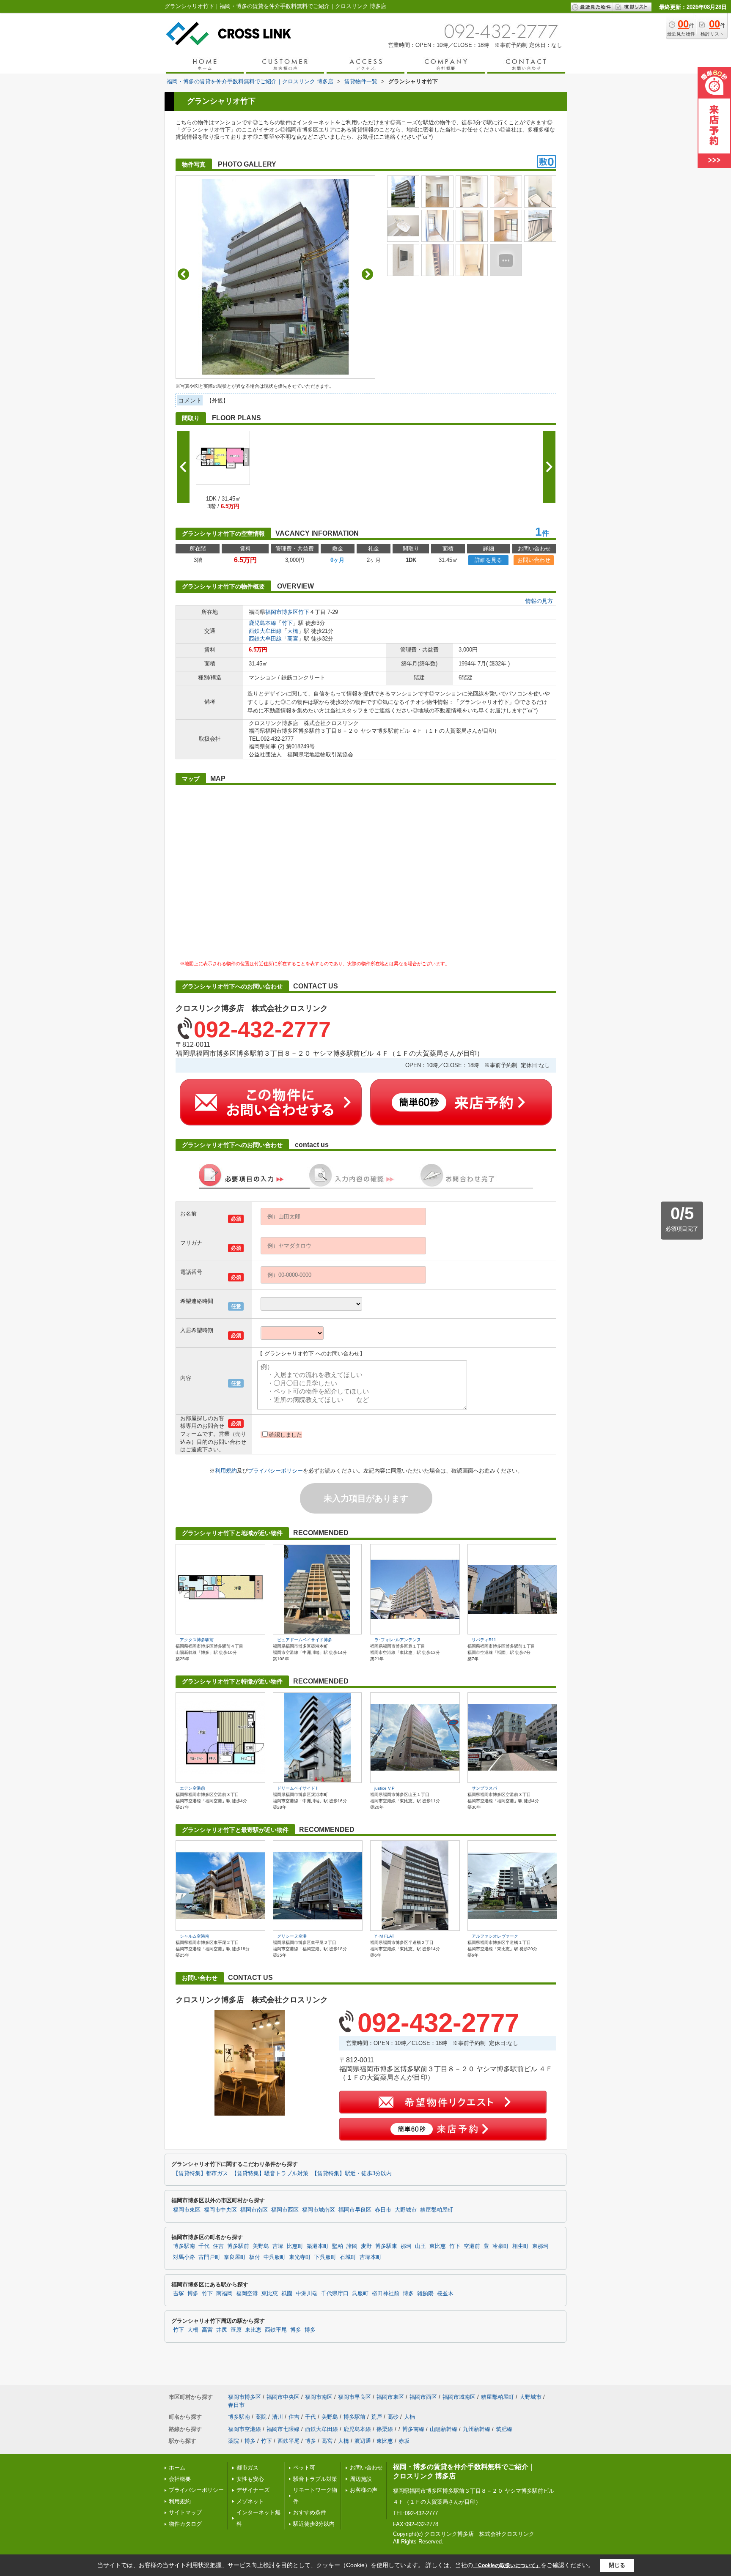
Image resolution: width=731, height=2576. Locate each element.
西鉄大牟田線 (265, 631)
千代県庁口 (335, 2294)
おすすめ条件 (310, 2512)
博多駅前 (238, 2246)
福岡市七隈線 (283, 2429)
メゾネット (250, 2501)
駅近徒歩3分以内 (314, 2524)
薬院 (261, 2417)
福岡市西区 (285, 2210)
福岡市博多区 (282, 612)
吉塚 (278, 2246)
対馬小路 (184, 2257)
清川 (278, 2417)
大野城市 (406, 2210)
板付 (255, 2257)
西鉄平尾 (276, 2330)
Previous (183, 274)
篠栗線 (385, 2429)
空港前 (472, 2246)
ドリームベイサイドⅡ (298, 1788)
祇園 (287, 2294)
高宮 (293, 639)
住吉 (218, 2246)
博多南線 (413, 2429)
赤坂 (404, 2441)
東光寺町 (300, 2257)
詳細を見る (488, 560)
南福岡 (224, 2294)
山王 (420, 2246)
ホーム (177, 2468)
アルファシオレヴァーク (495, 1936)
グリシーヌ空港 (292, 1936)
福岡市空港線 (245, 2429)
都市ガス (247, 2468)
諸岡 (352, 2246)
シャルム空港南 (195, 1936)
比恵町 (295, 2246)
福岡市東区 (187, 2210)
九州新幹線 (477, 2429)
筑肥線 (504, 2429)
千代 (204, 2246)
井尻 (222, 2330)
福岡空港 (247, 2294)
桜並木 (445, 2294)
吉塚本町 (371, 2257)
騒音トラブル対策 (315, 2479)
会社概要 (180, 2479)
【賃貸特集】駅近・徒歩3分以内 (352, 2174)
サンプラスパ (484, 1788)
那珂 (406, 2246)
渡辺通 (363, 2441)
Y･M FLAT (384, 1936)
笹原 (236, 2330)
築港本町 (318, 2246)
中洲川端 (307, 2294)
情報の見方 (539, 601)
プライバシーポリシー (275, 1471)
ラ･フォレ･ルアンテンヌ (398, 1640)
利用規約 (226, 1471)
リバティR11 (484, 1640)
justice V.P (385, 1788)
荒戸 (376, 2417)
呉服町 (360, 2294)
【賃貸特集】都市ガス (201, 2174)
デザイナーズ (253, 2490)
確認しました (286, 1435)
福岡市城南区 (319, 2210)
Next (367, 274)
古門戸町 (209, 2257)
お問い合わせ (534, 560)
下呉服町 (325, 2257)
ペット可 (304, 2468)
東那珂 (540, 2246)
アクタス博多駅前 (197, 1640)
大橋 (293, 631)
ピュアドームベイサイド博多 (305, 1640)
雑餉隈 (425, 2294)
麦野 (366, 2246)
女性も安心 (250, 2479)
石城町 (348, 2257)
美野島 (261, 2246)
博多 (193, 2294)
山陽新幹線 (444, 2429)
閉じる (617, 2565)
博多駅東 (386, 2246)
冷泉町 (501, 2246)
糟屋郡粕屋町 (437, 2210)
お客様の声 (364, 2490)
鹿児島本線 (262, 623)
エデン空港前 (192, 1788)
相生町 (521, 2246)
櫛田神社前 (386, 2294)
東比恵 (438, 2246)
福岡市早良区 (355, 2210)
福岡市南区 (254, 2210)
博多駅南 (184, 2246)
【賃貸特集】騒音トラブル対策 (270, 2174)
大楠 (409, 2417)
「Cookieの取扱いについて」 (507, 2565)
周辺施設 (361, 2479)
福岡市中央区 (220, 2210)
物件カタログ (185, 2524)
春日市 (383, 2210)
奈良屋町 (235, 2257)
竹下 (304, 612)
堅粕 (338, 2246)
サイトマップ (185, 2512)
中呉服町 (275, 2257)
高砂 (393, 2417)
